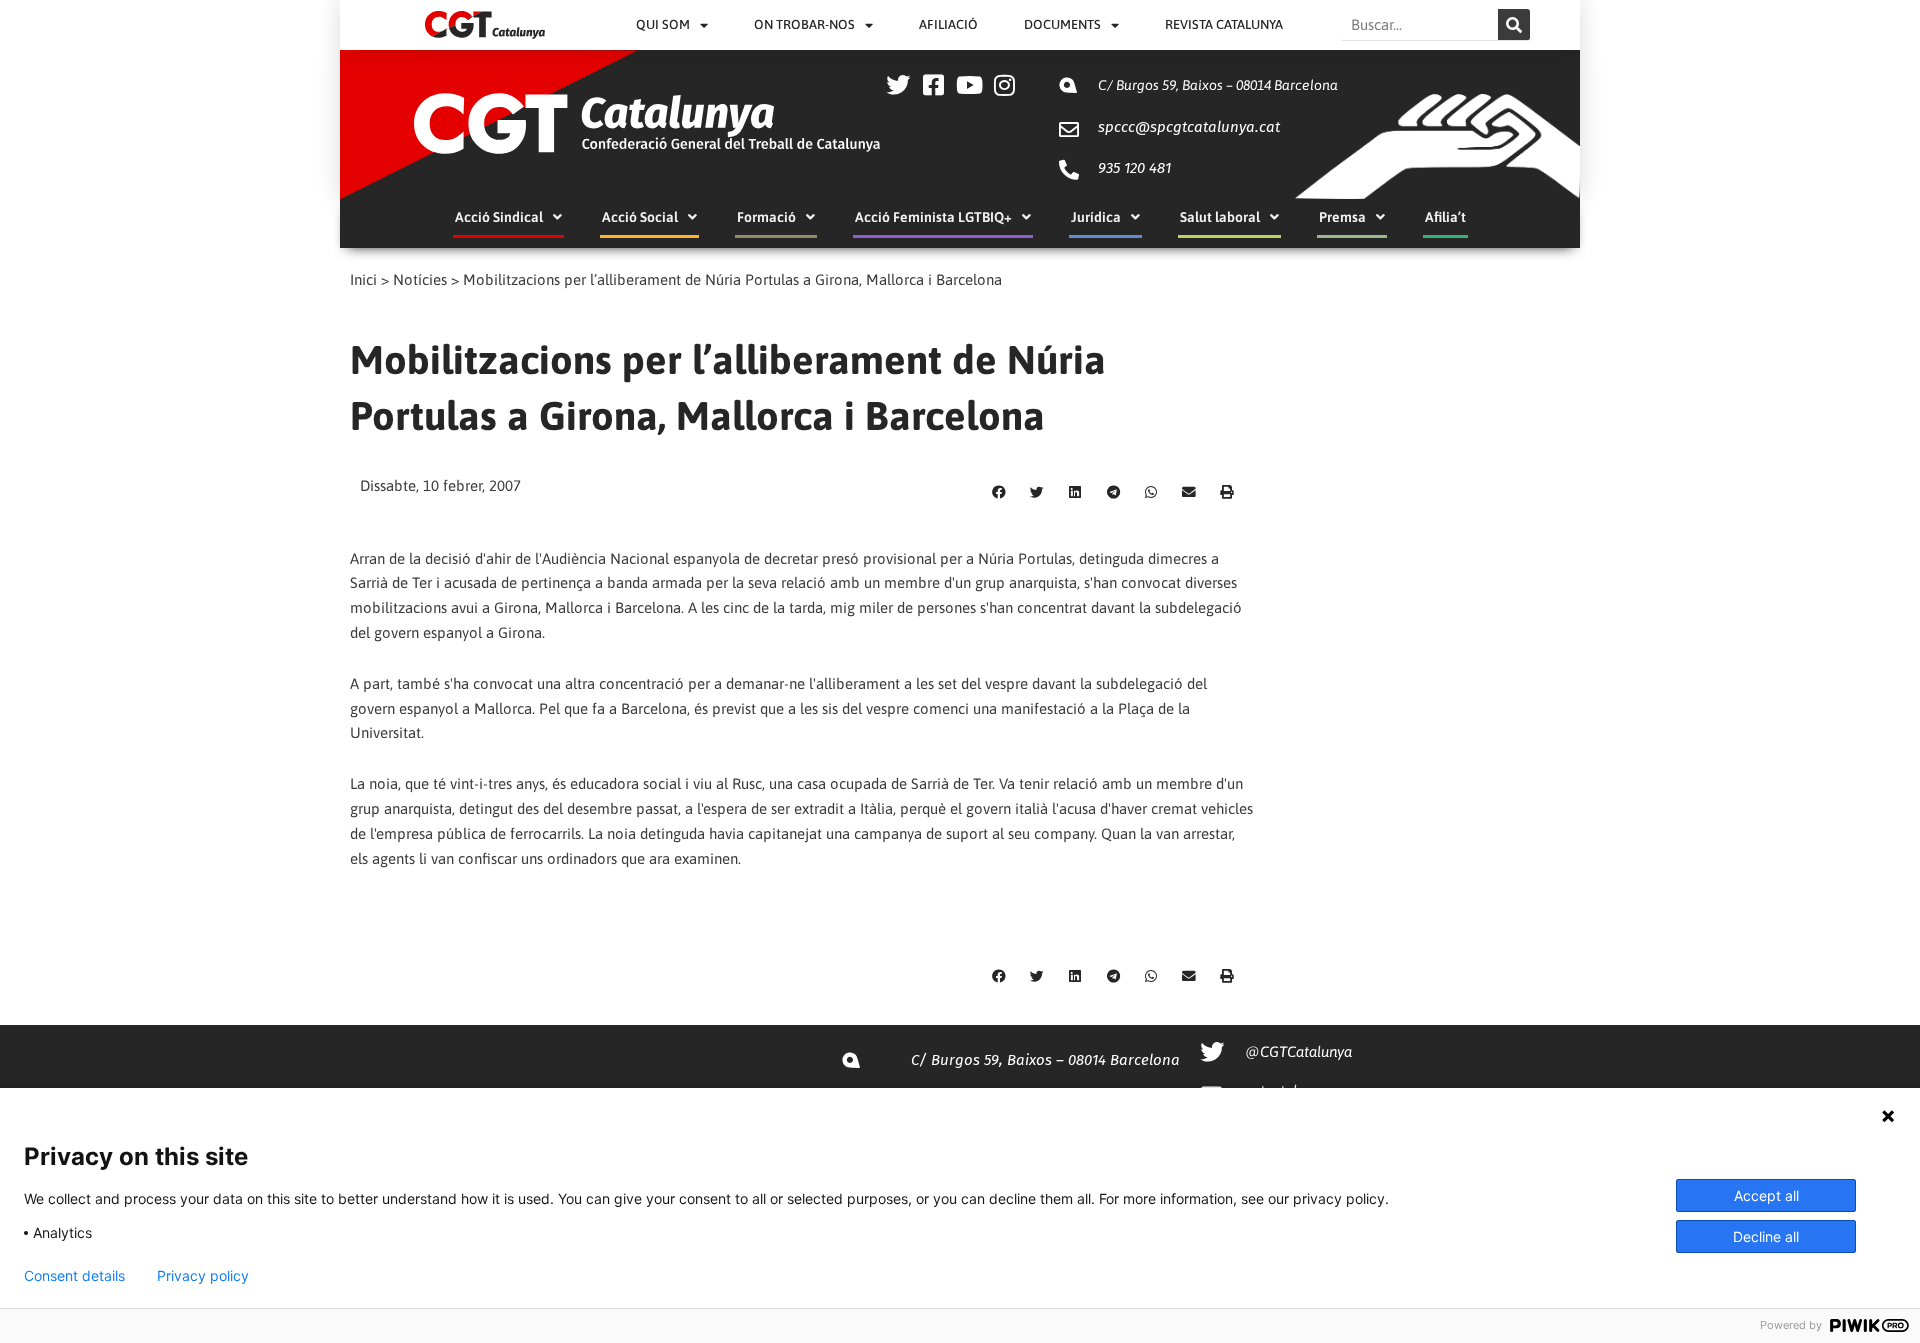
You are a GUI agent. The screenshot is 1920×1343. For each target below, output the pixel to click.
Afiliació (948, 24)
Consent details (74, 1276)
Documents (1062, 24)
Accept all (1766, 1195)
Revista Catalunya (1224, 24)
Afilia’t (1445, 217)
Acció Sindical (499, 217)
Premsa (1342, 217)
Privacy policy (203, 1276)
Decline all (1766, 1236)
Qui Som (663, 24)
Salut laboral (1220, 217)
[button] (999, 492)
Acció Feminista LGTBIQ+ (933, 217)
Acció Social (640, 217)
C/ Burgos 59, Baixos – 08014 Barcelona (1218, 85)
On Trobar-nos (804, 24)
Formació (766, 217)
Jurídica (1096, 217)
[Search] (1514, 24)
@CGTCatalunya (1298, 1051)
